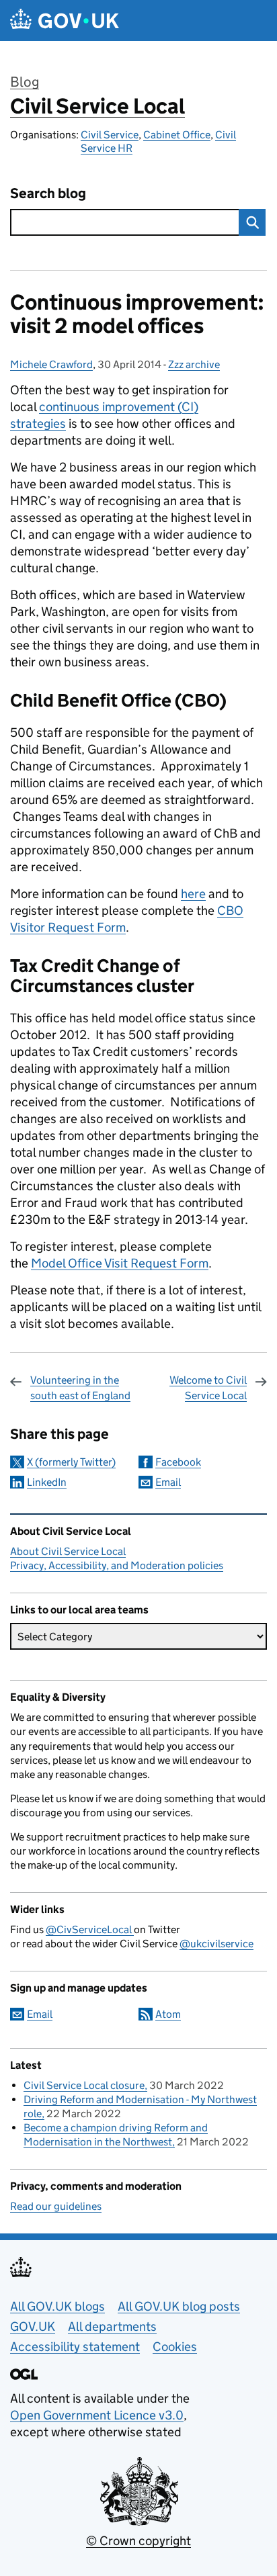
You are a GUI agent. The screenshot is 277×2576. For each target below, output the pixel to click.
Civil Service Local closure (84, 2085)
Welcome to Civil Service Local (208, 1387)
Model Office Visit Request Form (120, 1263)
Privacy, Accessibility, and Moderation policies (117, 1565)
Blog (25, 82)
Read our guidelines (56, 2206)
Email (168, 1482)
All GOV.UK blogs (57, 2306)
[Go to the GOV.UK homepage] (65, 20)
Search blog (48, 194)
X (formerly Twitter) (71, 1462)
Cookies (175, 2347)
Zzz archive (194, 364)
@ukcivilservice (216, 1944)
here (193, 894)
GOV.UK (33, 2326)
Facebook (178, 1462)
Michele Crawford (51, 364)
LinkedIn (47, 1482)
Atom (168, 2014)
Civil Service (110, 135)
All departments (112, 2326)
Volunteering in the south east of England (80, 1387)
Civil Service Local (97, 106)
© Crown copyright (138, 2541)
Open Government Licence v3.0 (97, 2415)
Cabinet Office (177, 135)
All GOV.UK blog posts (179, 2306)
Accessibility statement (75, 2347)
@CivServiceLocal (90, 1929)
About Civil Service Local (68, 1551)
